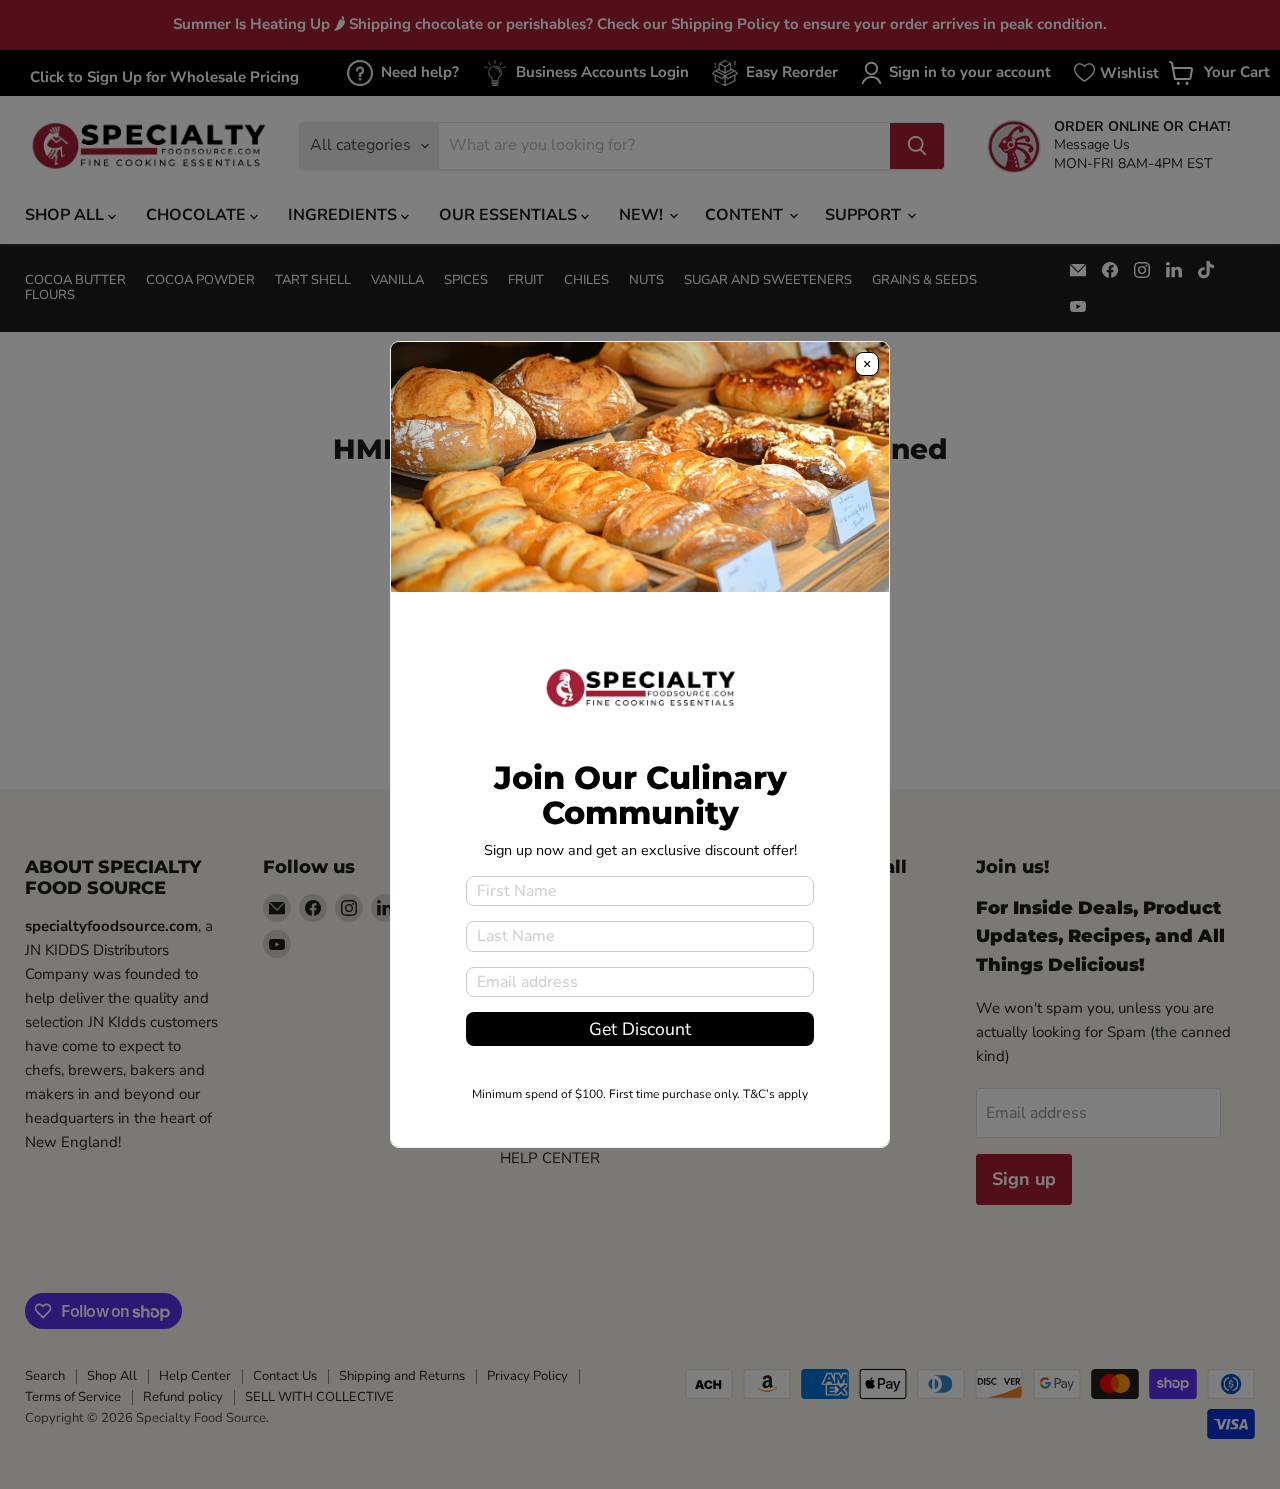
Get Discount (640, 1029)
